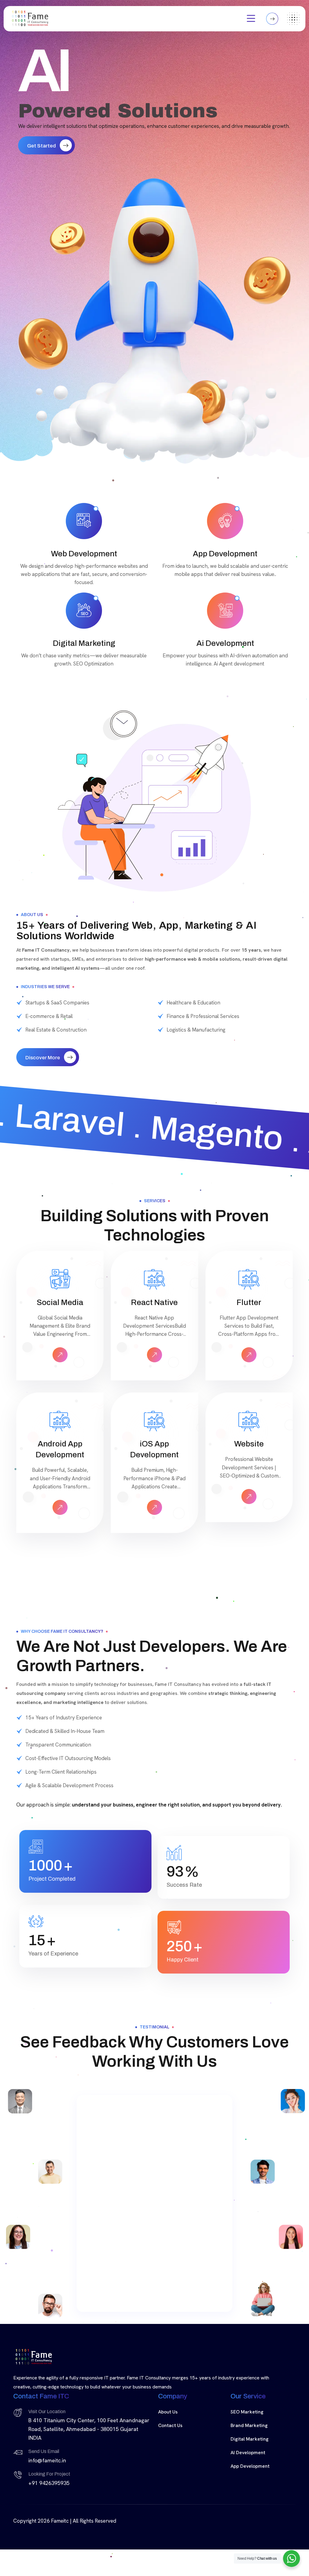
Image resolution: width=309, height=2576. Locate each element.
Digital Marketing (250, 2473)
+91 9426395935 (49, 2517)
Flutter (249, 1302)
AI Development (248, 2487)
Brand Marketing (249, 2460)
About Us (168, 2446)
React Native (154, 1302)
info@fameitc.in (47, 2495)
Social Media (60, 1302)
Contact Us (170, 2460)
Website (249, 1444)
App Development (250, 2500)
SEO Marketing (247, 2446)
